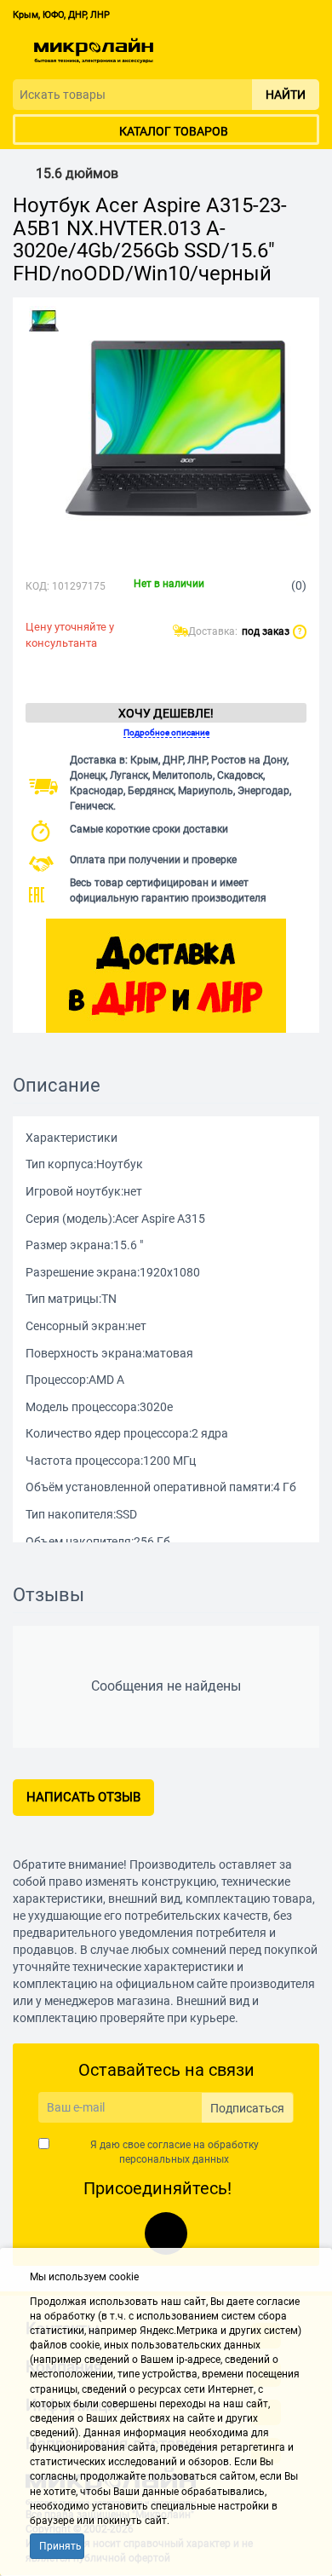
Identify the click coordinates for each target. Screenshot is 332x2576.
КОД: (37, 586)
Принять (60, 2546)
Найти (286, 95)
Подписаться (247, 2108)
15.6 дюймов (77, 174)
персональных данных (174, 2159)
